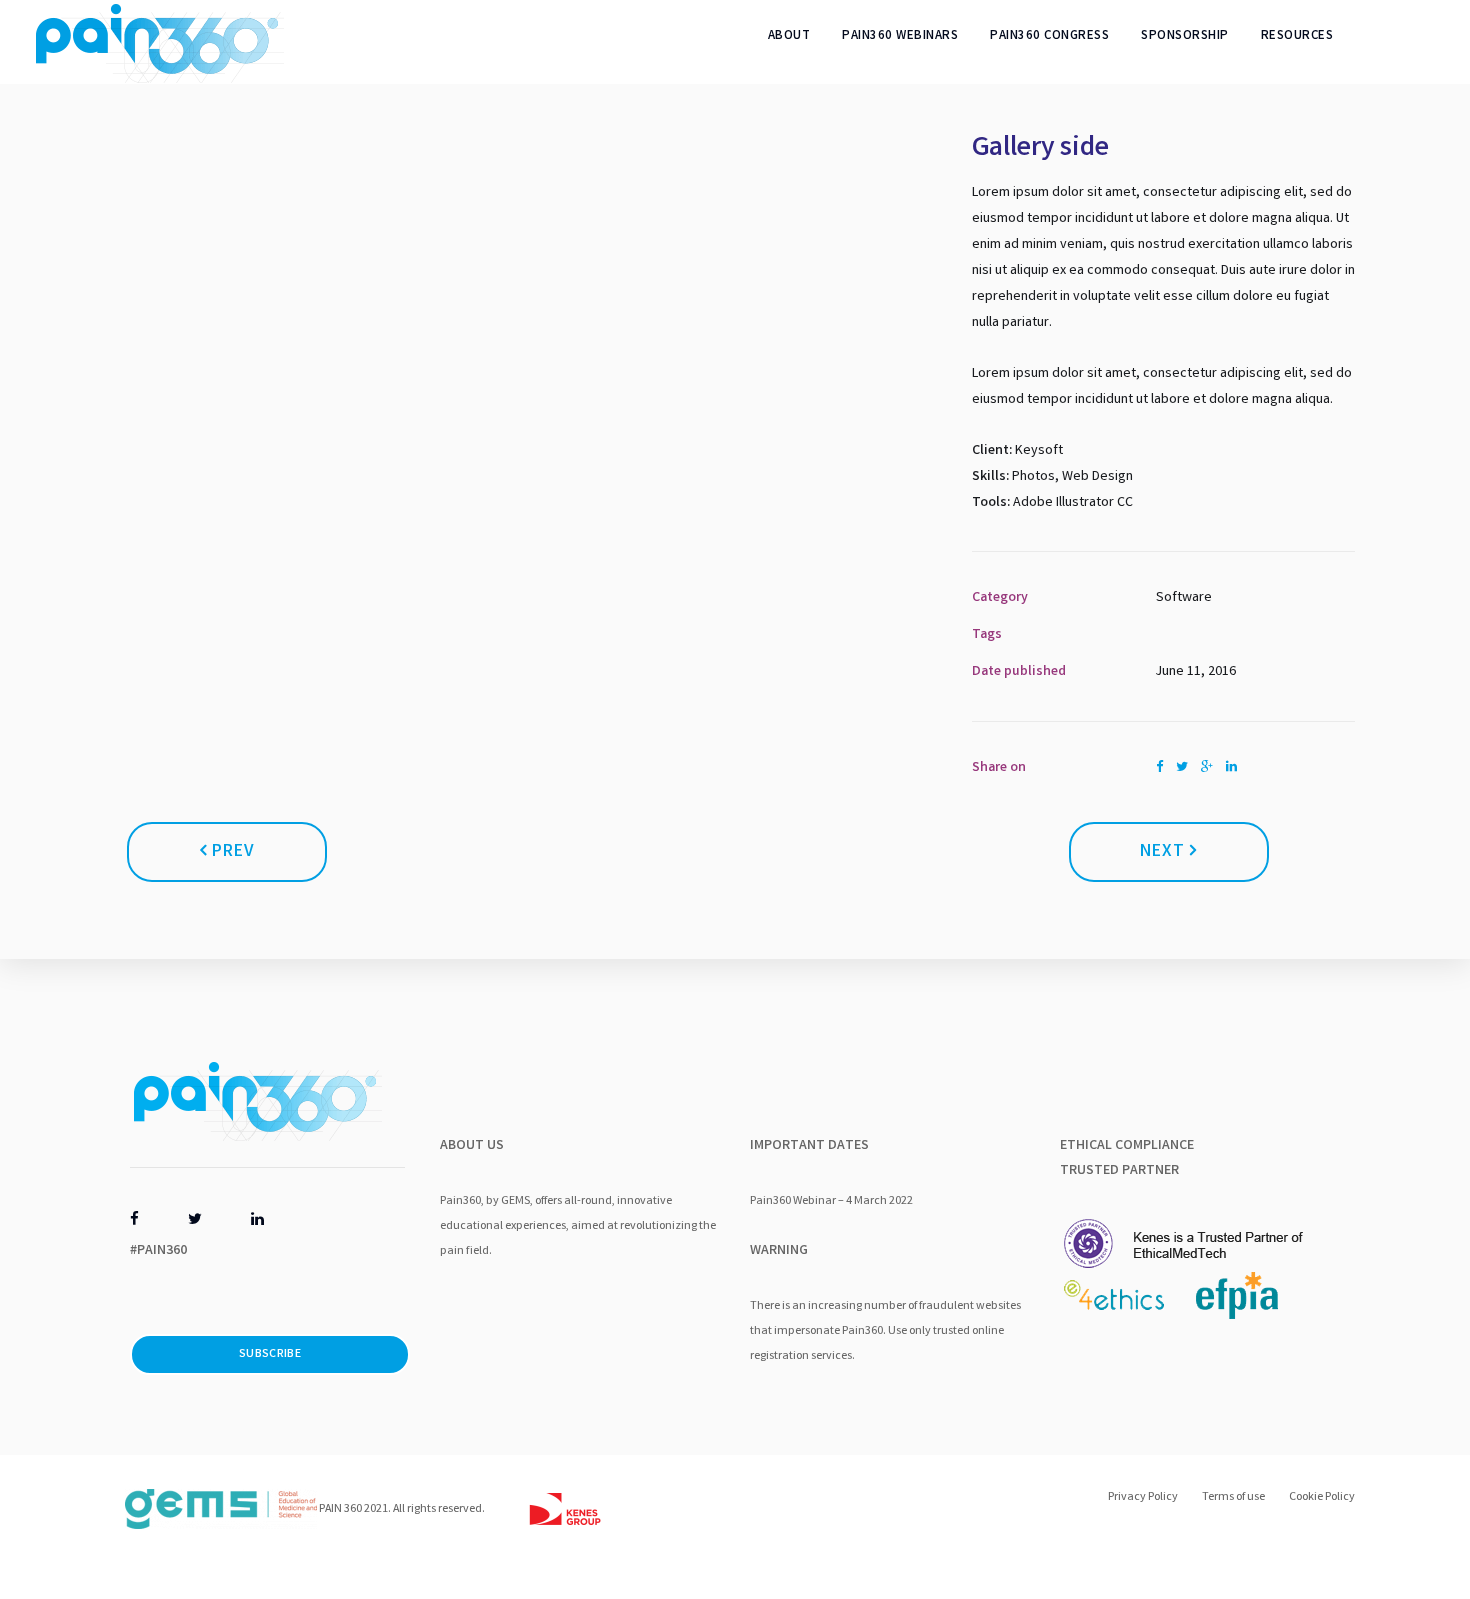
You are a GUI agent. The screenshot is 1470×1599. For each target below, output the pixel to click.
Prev (230, 852)
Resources (1297, 36)
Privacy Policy (1143, 1497)
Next (1165, 852)
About (789, 36)
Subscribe (270, 1354)
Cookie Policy (1322, 1497)
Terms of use (1233, 1497)
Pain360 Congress (1049, 36)
